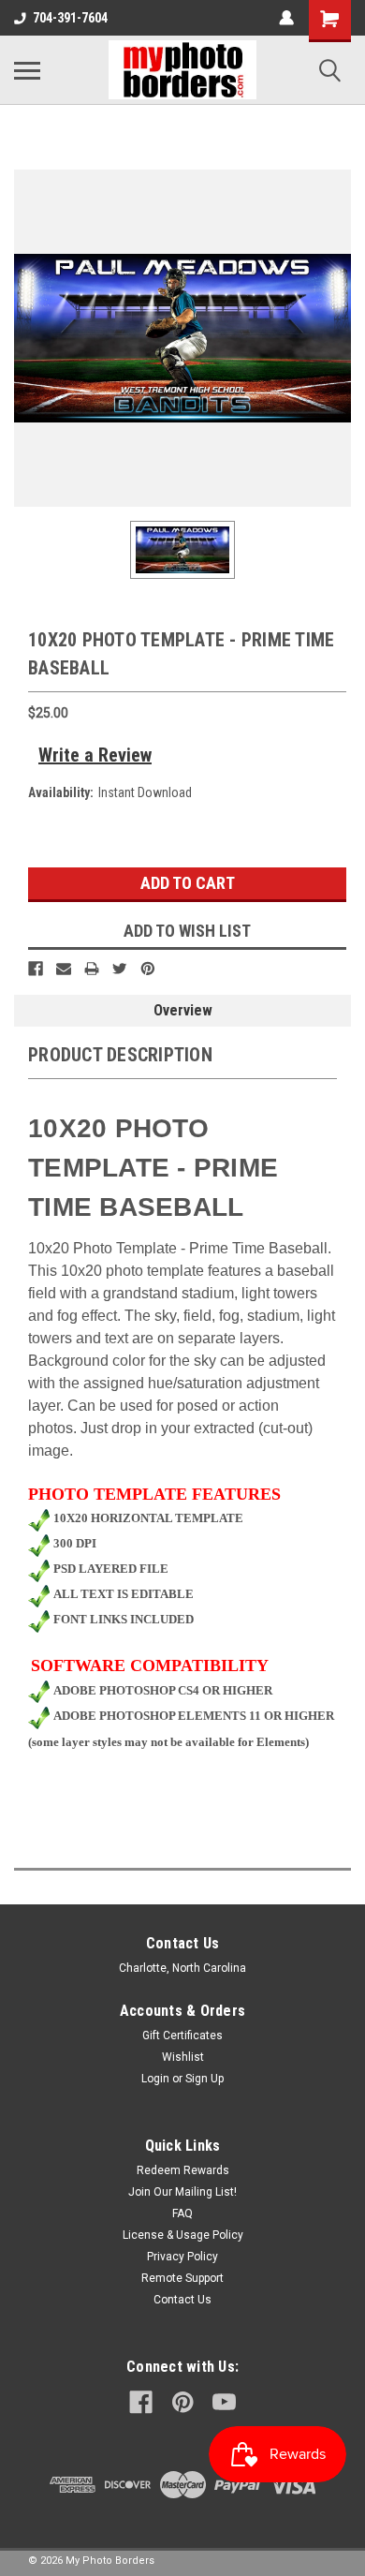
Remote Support (182, 2278)
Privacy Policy (182, 2257)
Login (155, 2079)
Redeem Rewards (183, 2170)
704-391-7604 (70, 18)
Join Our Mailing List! (182, 2192)
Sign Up (204, 2079)
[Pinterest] (148, 969)
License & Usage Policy (183, 2235)
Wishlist (183, 2057)
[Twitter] (120, 969)
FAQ (182, 2213)
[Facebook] (36, 969)
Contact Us (182, 2300)
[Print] (92, 969)
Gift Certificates (182, 2036)
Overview (183, 1010)
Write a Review (95, 755)
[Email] (64, 969)
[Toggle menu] (27, 70)
